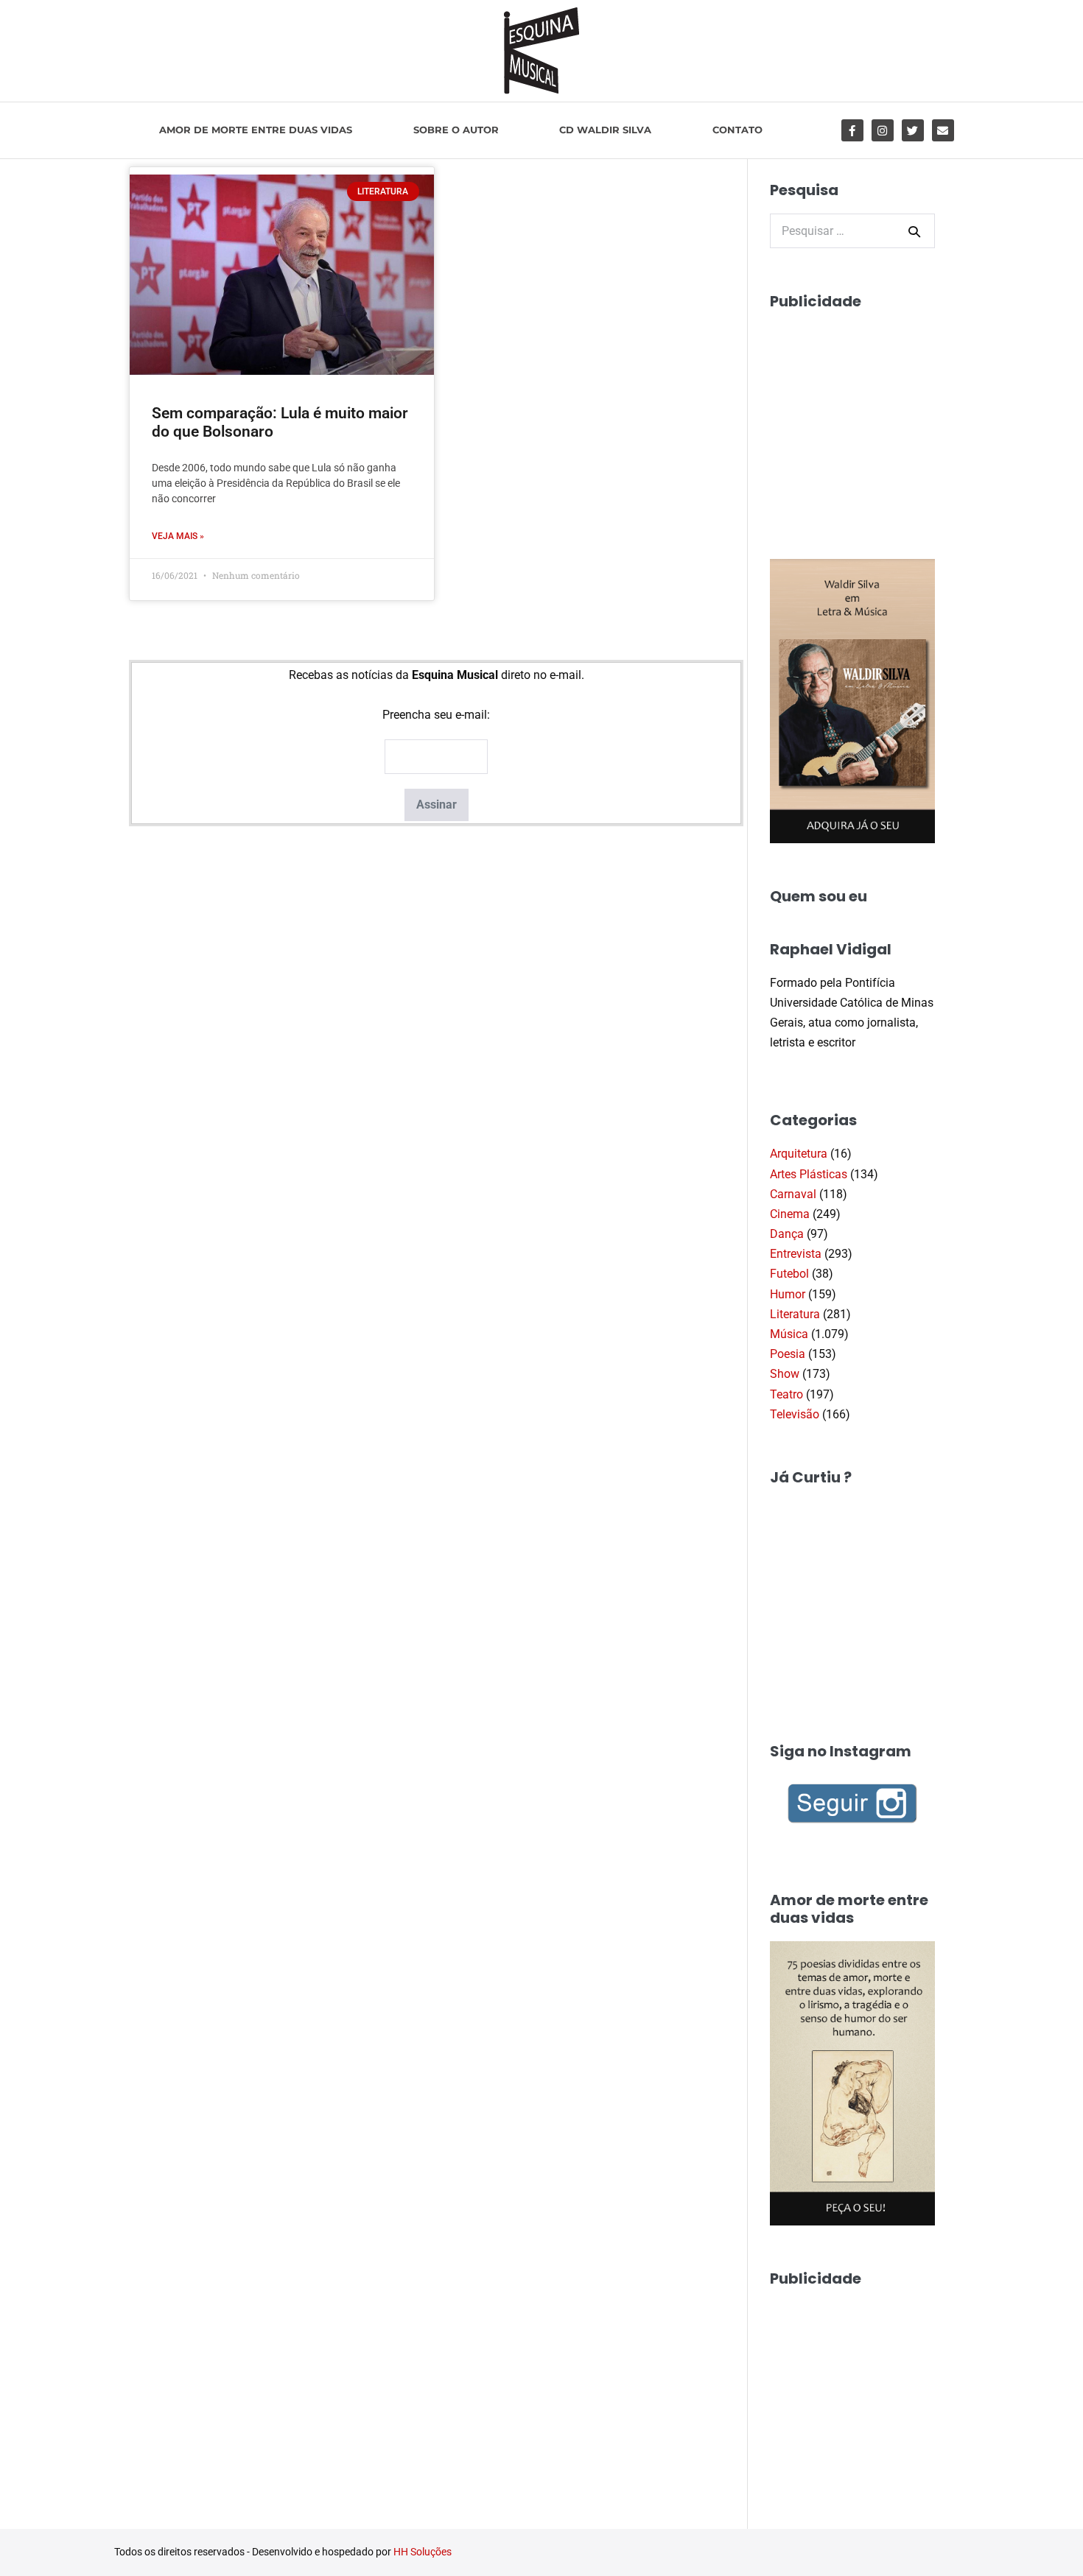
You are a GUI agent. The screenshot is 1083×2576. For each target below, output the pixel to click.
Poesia (788, 1354)
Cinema (790, 1214)
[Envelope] (943, 130)
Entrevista (796, 1254)
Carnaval (793, 1194)
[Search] (914, 231)
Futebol (789, 1274)
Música (789, 1334)
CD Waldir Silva (605, 130)
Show (785, 1374)
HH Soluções (423, 2552)
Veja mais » (178, 536)
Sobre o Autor (456, 130)
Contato (737, 130)
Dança (787, 1234)
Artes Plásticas (809, 1174)
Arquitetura (799, 1154)
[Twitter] (913, 130)
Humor (788, 1294)
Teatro (786, 1394)
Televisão (795, 1414)
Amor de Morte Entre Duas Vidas (256, 130)
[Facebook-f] (852, 130)
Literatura (795, 1314)
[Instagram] (883, 130)
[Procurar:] (852, 231)
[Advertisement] (880, 417)
